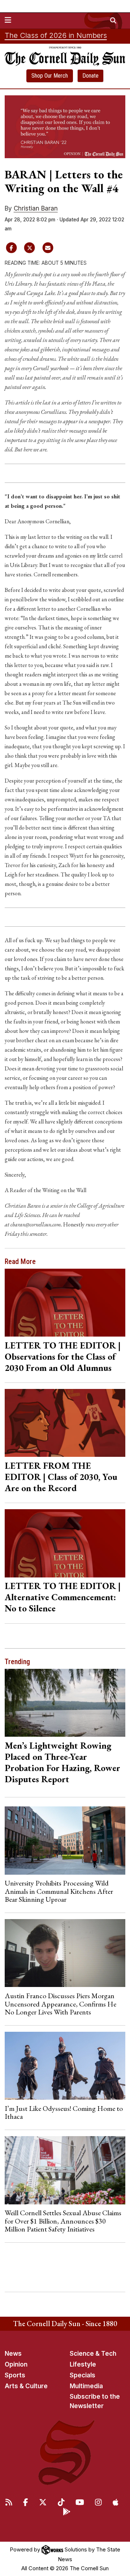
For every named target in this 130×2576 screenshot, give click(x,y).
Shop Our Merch (50, 76)
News (13, 2354)
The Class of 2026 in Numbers (56, 35)
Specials (83, 2375)
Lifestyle (83, 2364)
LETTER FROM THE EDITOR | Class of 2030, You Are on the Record (61, 1477)
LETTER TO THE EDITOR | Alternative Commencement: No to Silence (63, 1597)
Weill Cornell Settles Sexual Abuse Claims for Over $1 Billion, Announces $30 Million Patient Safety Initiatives (63, 2221)
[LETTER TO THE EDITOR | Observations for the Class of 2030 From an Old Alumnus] (65, 1303)
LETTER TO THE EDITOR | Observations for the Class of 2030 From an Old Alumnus (63, 1356)
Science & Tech (93, 2354)
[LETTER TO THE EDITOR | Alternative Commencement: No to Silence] (65, 1543)
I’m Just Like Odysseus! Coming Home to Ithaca (64, 2112)
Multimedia (86, 2386)
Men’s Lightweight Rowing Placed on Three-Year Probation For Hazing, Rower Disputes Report (62, 1762)
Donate (90, 76)
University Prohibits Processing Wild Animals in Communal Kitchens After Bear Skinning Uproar (59, 1891)
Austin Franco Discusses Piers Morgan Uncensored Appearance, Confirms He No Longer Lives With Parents (60, 2004)
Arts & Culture (26, 2386)
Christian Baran (36, 208)
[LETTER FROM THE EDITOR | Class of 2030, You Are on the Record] (65, 1423)
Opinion (16, 2364)
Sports (15, 2375)
